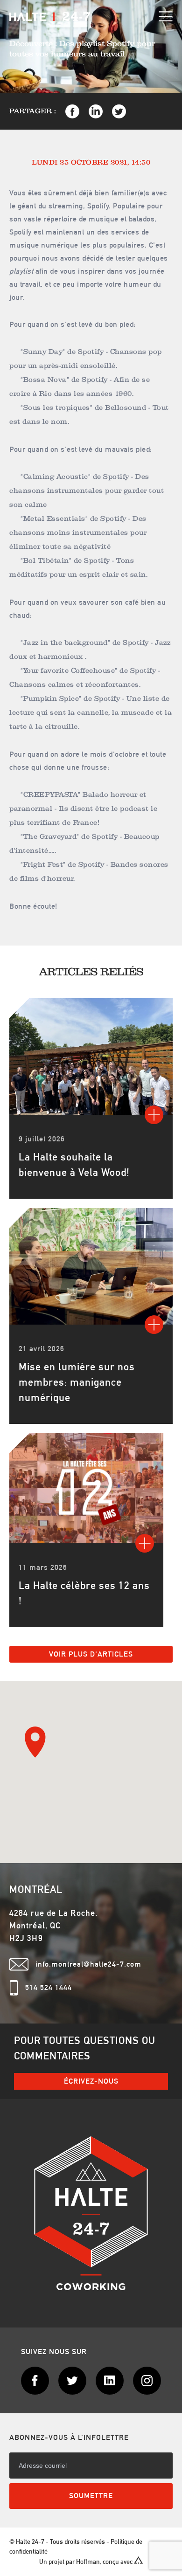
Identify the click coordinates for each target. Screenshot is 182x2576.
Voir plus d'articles (91, 1654)
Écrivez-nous (91, 2081)
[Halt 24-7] (50, 16)
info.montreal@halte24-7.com (88, 1964)
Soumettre (91, 2496)
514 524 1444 (49, 1987)
